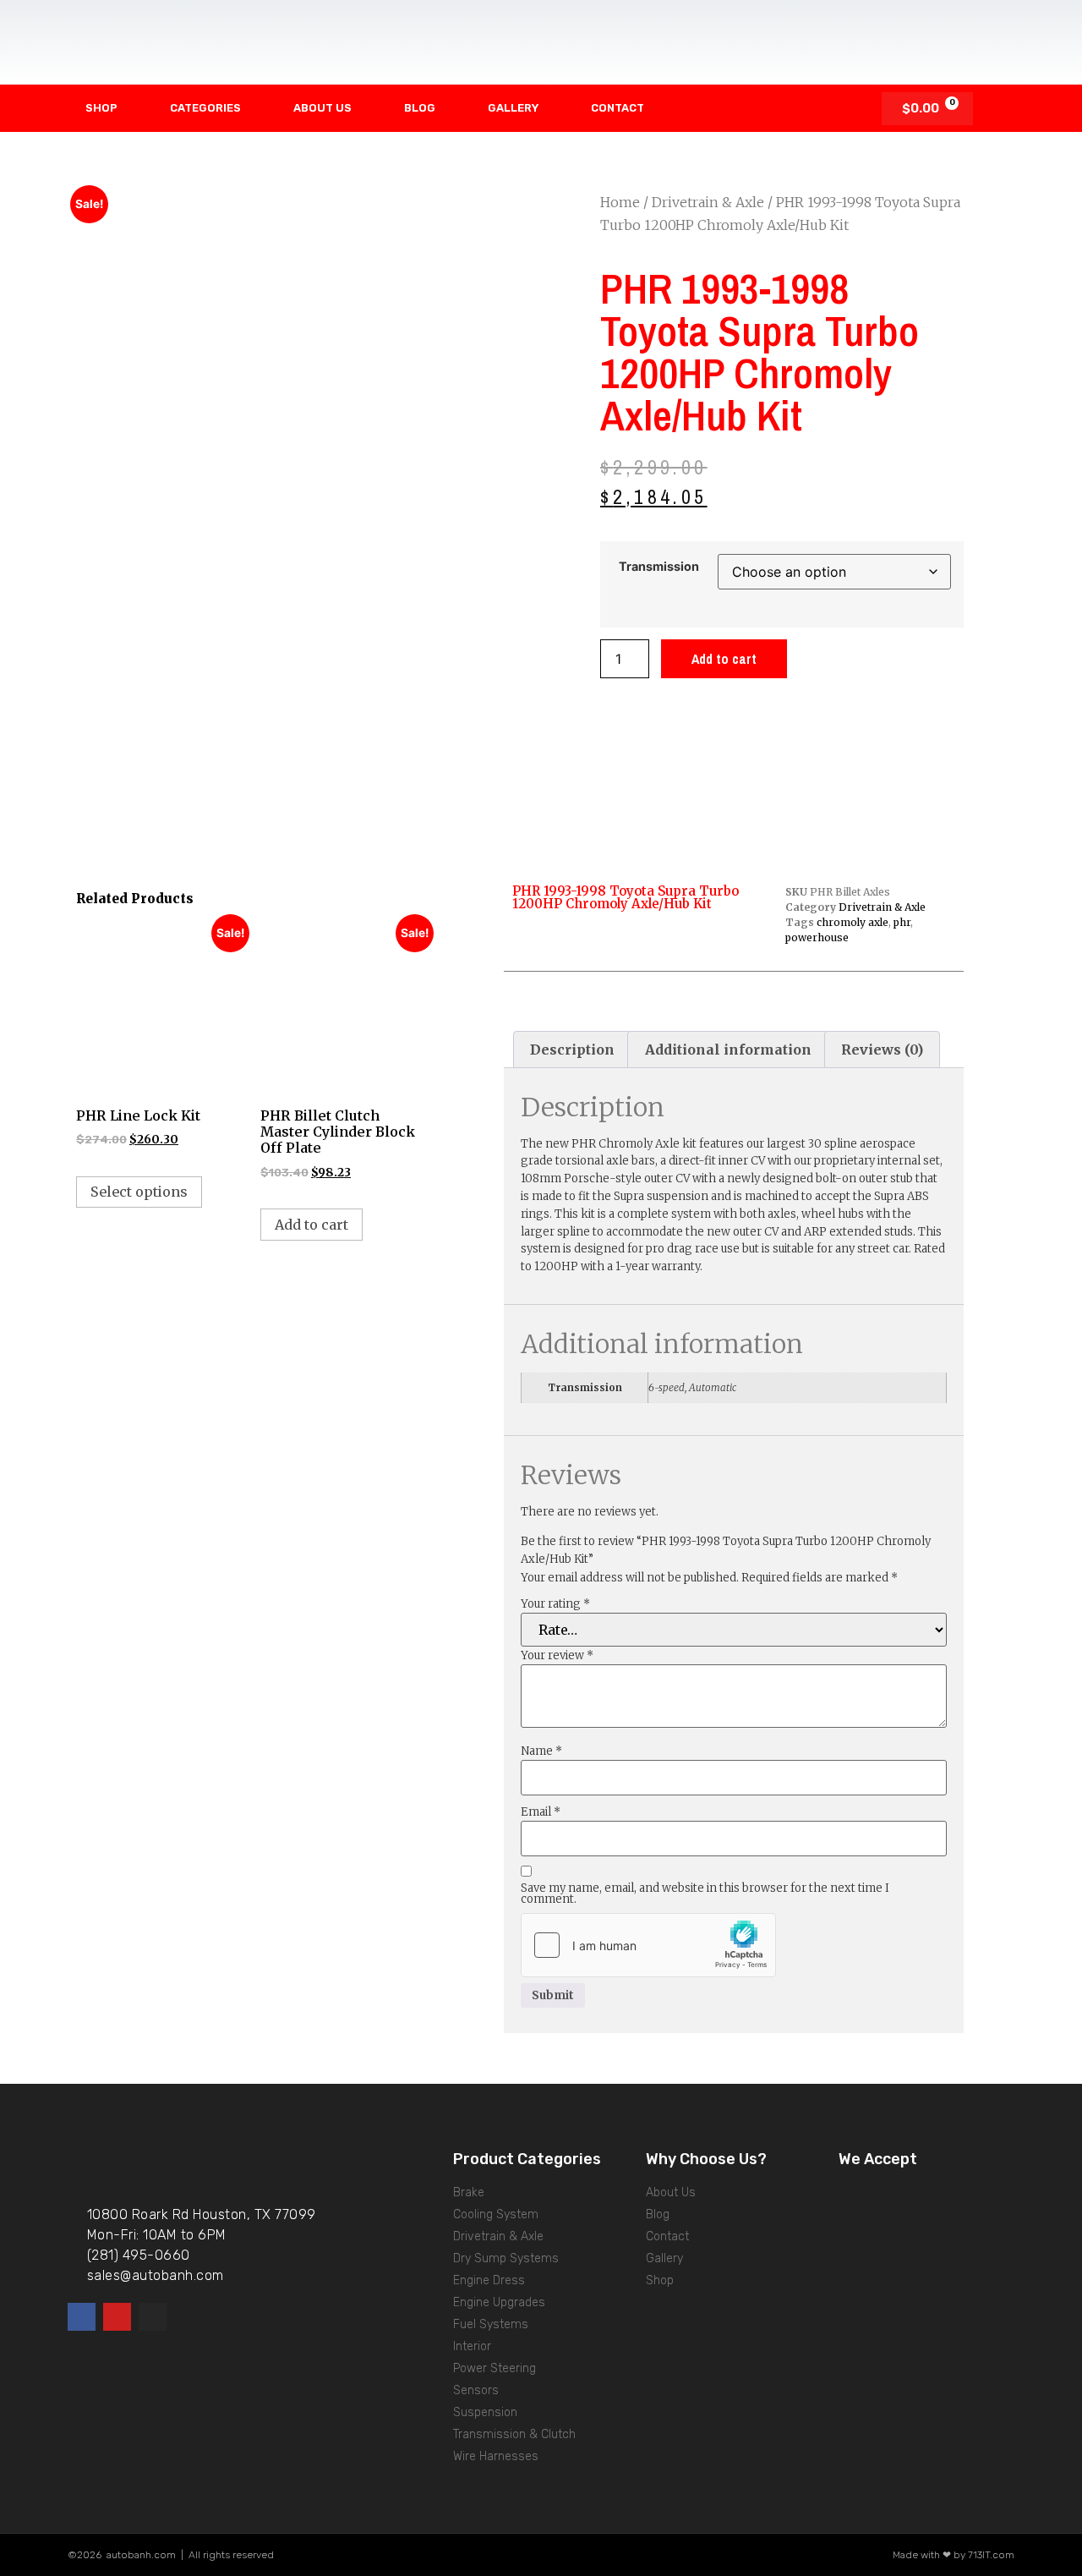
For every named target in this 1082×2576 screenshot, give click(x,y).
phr (902, 922)
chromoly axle (852, 922)
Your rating (555, 1604)
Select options (139, 1192)
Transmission (659, 567)
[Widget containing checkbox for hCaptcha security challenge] (648, 1945)
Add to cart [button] (311, 1225)
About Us (322, 108)
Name (541, 1751)
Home (620, 202)
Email (541, 1812)
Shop (101, 108)
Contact (618, 108)
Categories (205, 108)
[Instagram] (153, 2317)
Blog (420, 108)
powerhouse (817, 937)
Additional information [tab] (728, 1050)
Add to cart (724, 659)
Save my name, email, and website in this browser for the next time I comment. (705, 1894)
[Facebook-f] (82, 2317)
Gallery (513, 108)
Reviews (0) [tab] (882, 1050)
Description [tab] (572, 1050)
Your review (557, 1655)
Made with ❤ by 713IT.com (954, 2555)
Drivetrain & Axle (708, 202)
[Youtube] (117, 2317)
